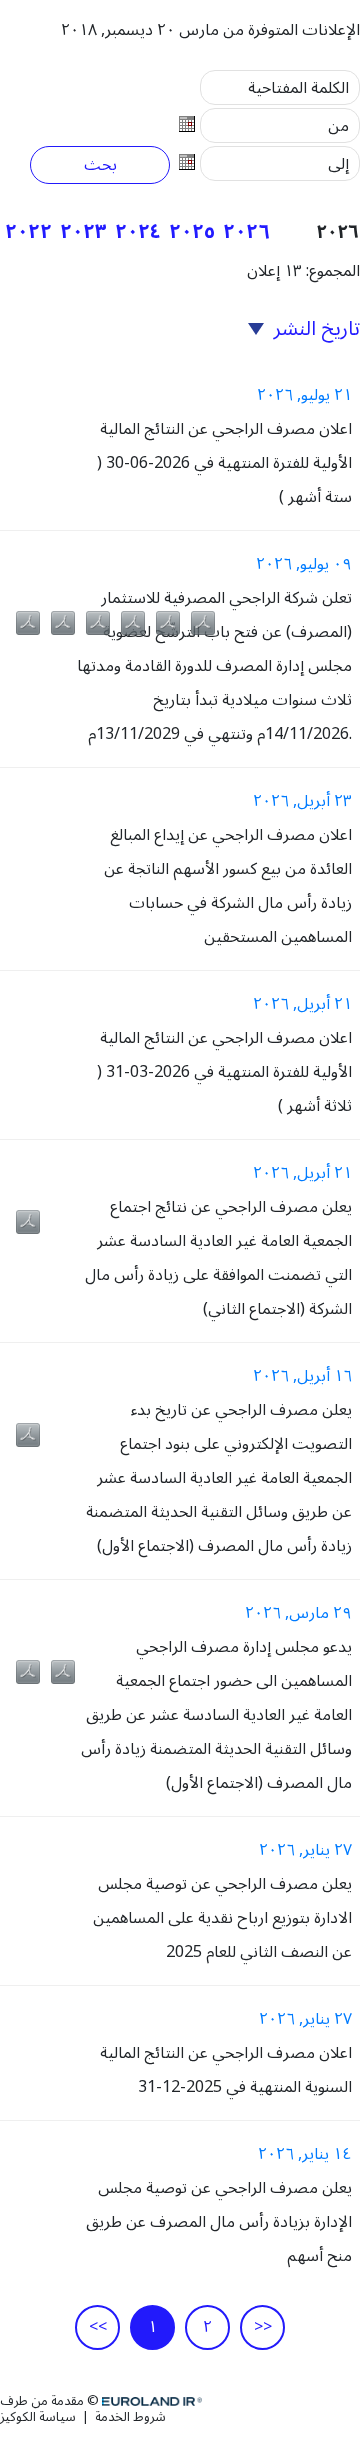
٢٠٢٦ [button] (246, 232)
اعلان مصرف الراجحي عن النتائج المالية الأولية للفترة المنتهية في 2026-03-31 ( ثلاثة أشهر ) (224, 1072)
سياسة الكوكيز (39, 2417)
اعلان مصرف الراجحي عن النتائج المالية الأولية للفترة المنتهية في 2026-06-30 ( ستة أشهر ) (224, 463)
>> (263, 2327)
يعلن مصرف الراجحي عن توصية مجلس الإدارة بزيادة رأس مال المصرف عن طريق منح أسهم (219, 2222)
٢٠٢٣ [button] (83, 232)
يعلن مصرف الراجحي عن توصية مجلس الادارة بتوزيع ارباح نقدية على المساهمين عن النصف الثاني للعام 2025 (222, 1918)
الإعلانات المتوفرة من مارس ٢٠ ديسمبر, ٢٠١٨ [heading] (210, 30)
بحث (100, 165)
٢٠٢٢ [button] (28, 232)
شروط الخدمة (129, 2417)
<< (98, 2327)
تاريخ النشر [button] (314, 329)
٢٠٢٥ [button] (192, 232)
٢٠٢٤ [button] (138, 232)
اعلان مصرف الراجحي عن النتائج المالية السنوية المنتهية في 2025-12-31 (226, 2070)
